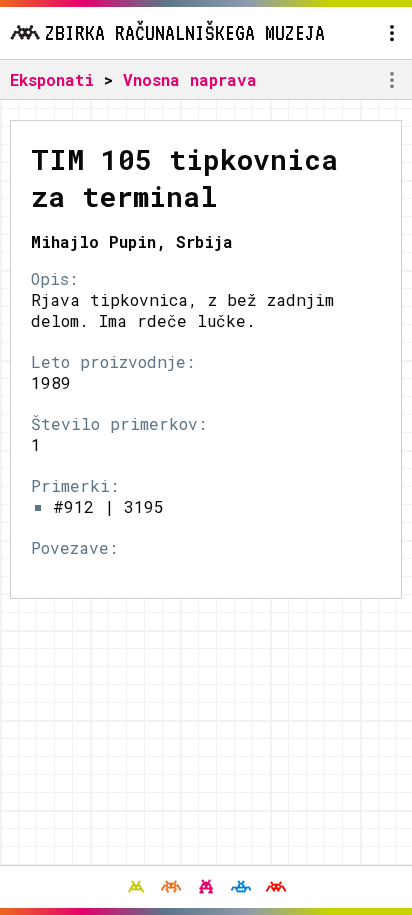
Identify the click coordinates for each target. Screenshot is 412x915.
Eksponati (52, 79)
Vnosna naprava (190, 79)
